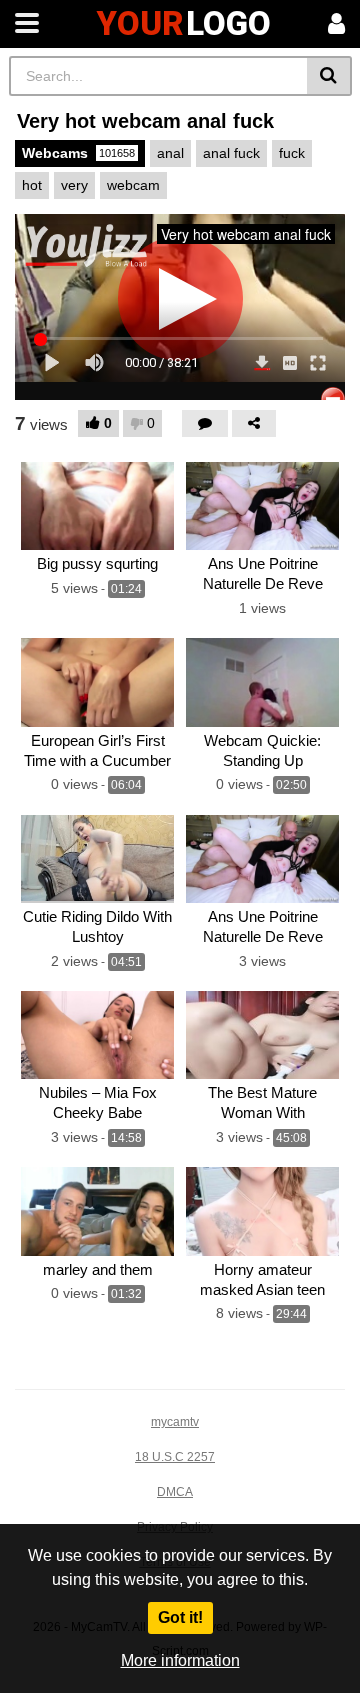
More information (180, 1660)
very (74, 185)
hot (32, 185)
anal (170, 153)
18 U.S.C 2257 (175, 1457)
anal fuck (231, 153)
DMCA (175, 1492)
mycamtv (175, 1422)
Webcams (78, 153)
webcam (133, 185)
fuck (292, 153)
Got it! (180, 1617)
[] (329, 76)
